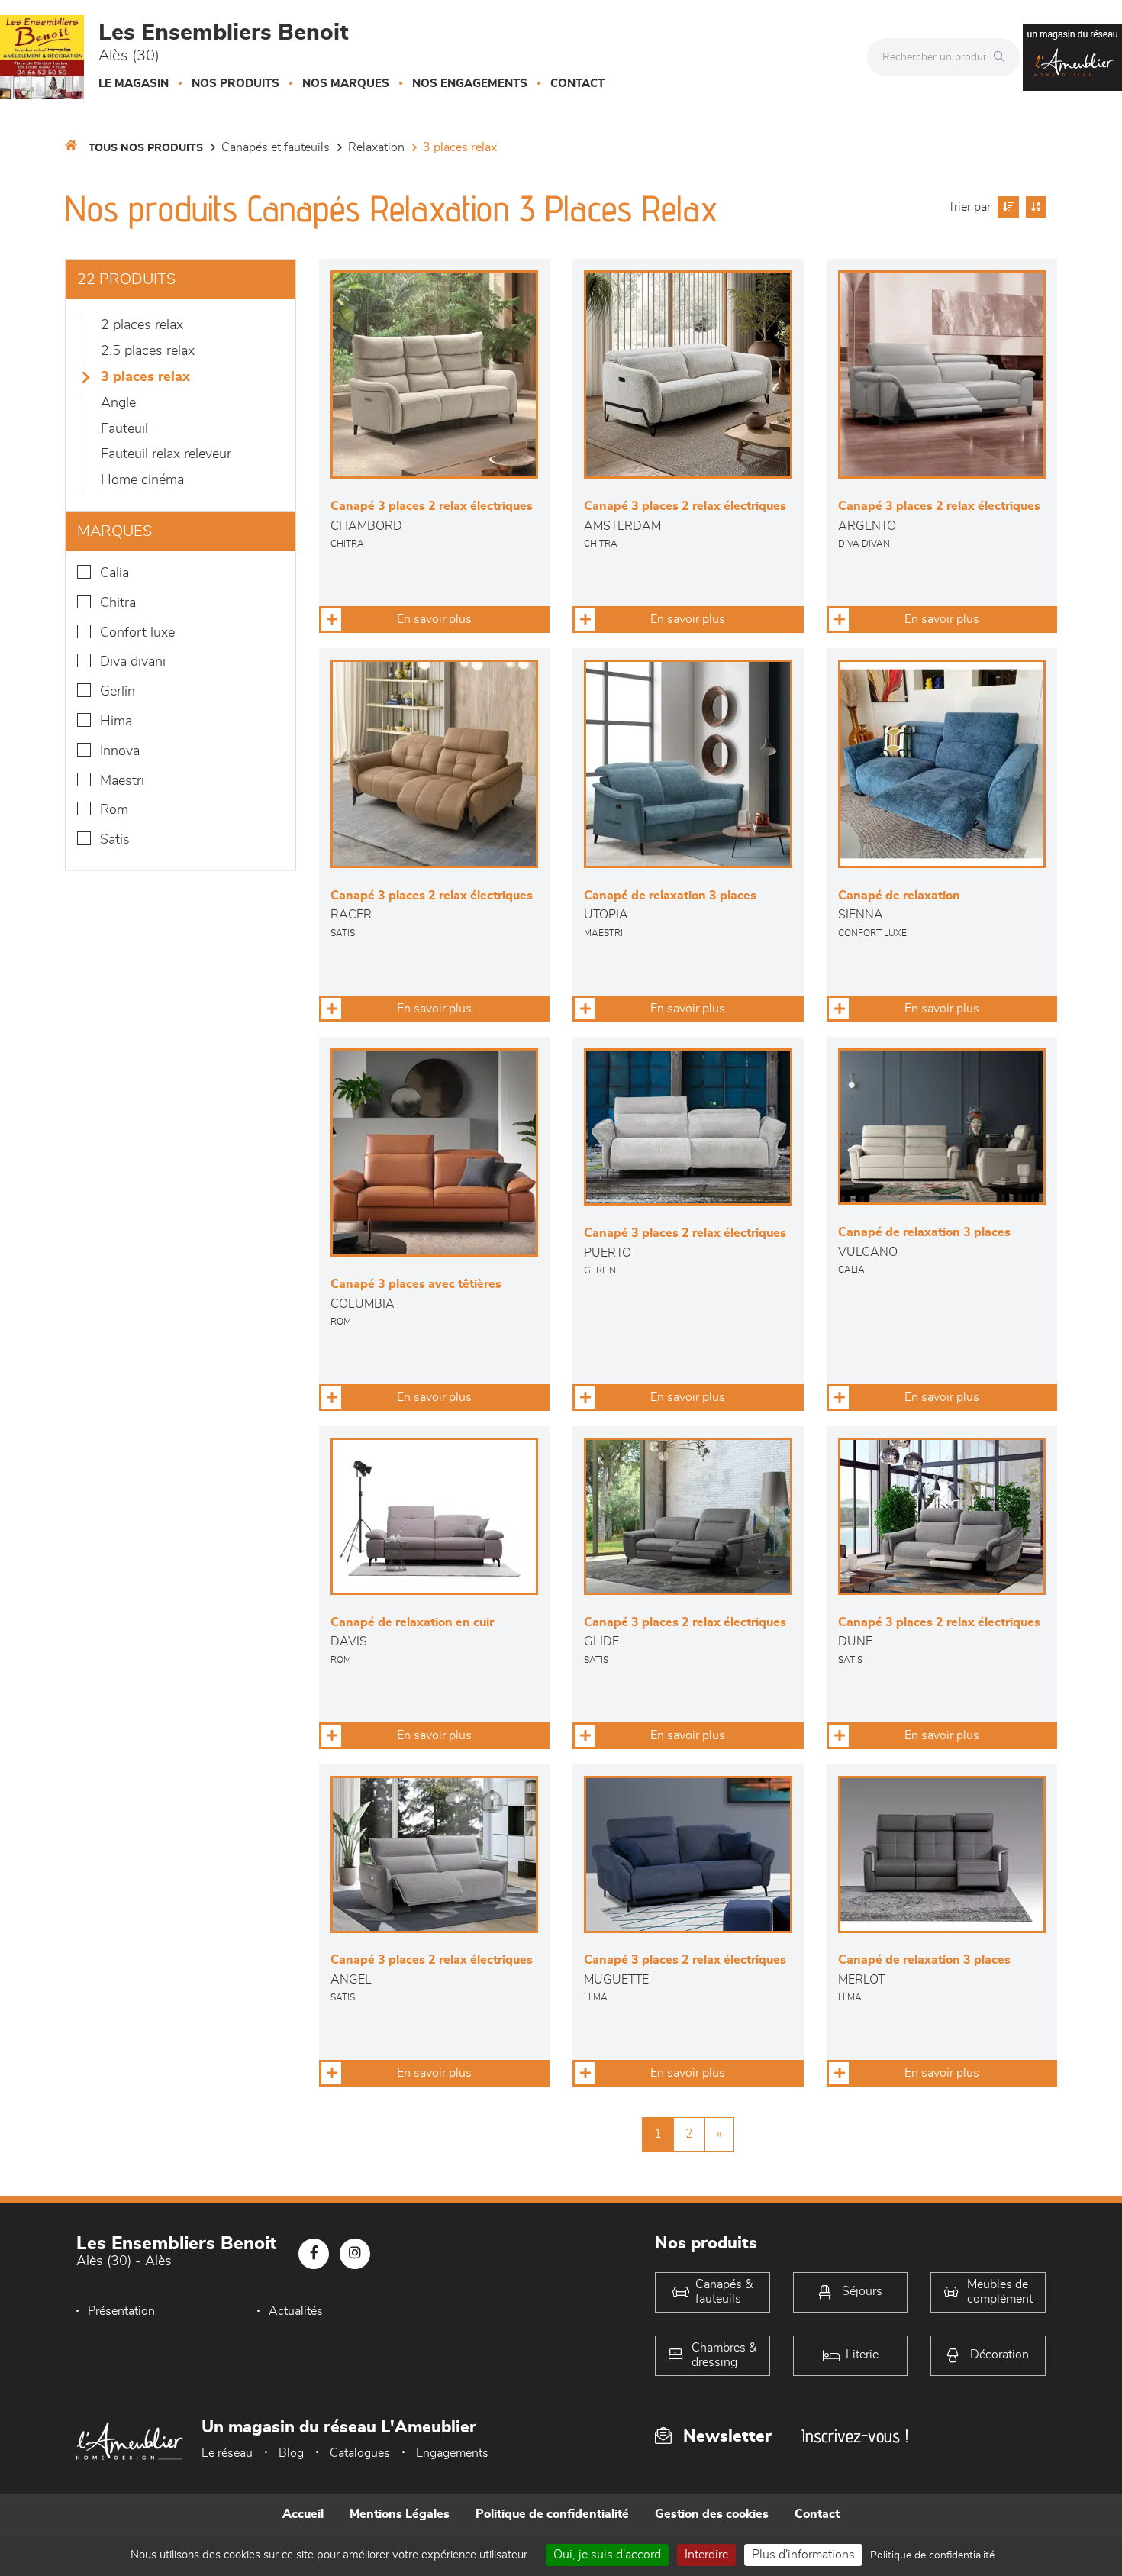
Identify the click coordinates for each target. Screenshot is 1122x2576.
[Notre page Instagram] (355, 2254)
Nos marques (346, 84)
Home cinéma (142, 480)
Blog (291, 2453)
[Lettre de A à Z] (1034, 207)
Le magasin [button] (134, 84)
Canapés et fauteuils (276, 147)
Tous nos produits (146, 148)
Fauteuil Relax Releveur (166, 454)
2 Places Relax (142, 325)
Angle (118, 403)
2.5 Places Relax (148, 351)
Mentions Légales (400, 2514)
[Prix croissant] (1006, 207)
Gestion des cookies (712, 2514)
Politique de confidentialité (552, 2514)
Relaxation (376, 147)
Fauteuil (124, 429)
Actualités (296, 2311)
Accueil (303, 2514)
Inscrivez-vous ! (855, 2436)
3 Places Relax (460, 147)
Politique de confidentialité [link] (932, 2555)
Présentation (121, 2311)
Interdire (706, 2555)
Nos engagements (470, 84)
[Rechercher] (1003, 57)
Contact (577, 84)
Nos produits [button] (235, 84)
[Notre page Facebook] (314, 2254)
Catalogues (360, 2453)
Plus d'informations (803, 2555)
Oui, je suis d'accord (607, 2555)
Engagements (452, 2453)
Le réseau (227, 2453)
